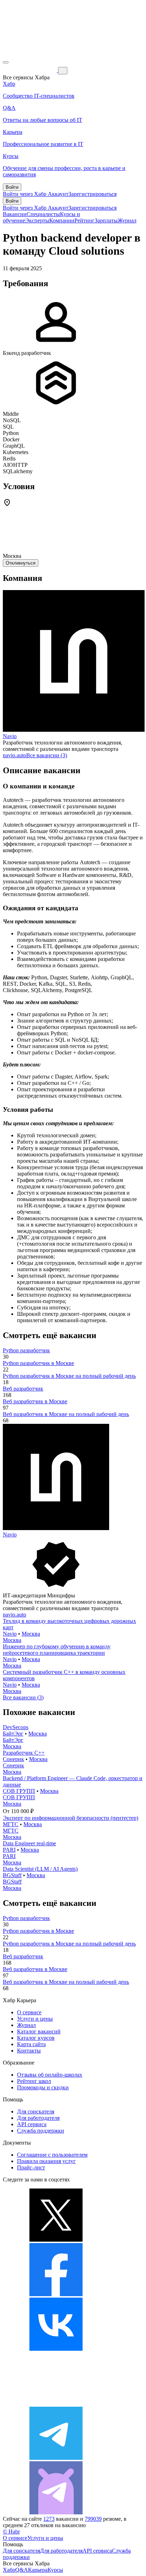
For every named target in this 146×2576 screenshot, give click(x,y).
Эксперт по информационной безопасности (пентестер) (71, 1818)
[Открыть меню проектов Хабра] (6, 62)
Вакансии (15, 214)
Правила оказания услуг (46, 2161)
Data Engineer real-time (29, 1843)
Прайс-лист (31, 2167)
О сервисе (29, 2012)
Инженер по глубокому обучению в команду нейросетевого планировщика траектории (57, 1650)
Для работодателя (38, 2118)
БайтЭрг (13, 1734)
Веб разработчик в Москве (35, 1401)
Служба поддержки (41, 2131)
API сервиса (32, 2124)
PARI (9, 1850)
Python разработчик (26, 1350)
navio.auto (15, 755)
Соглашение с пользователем (52, 2155)
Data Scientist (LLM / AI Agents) (40, 1869)
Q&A (22, 2570)
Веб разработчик (23, 1389)
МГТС (11, 1824)
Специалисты (43, 214)
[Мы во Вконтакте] (56, 2349)
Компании (62, 220)
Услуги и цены (35, 2019)
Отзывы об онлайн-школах (50, 2075)
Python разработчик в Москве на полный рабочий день (69, 1376)
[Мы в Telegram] (56, 2458)
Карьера (38, 2570)
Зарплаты (106, 220)
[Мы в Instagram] (56, 2403)
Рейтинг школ (34, 2081)
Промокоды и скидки (43, 2087)
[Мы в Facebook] (56, 2294)
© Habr (11, 2532)
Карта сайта (31, 2044)
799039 (93, 2519)
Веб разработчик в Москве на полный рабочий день (66, 1414)
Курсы (55, 2570)
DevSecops (16, 1727)
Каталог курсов (36, 2038)
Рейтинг (85, 220)
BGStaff (12, 1875)
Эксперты (37, 220)
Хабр (9, 2570)
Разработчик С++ (24, 1753)
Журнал (127, 220)
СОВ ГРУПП (19, 1791)
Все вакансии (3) (47, 755)
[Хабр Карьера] (30, 70)
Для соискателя (36, 2111)
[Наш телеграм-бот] (56, 2512)
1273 (49, 2519)
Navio (10, 736)
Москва (31, 1634)
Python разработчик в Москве (38, 1363)
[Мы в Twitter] (56, 2240)
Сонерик (13, 1759)
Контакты (29, 2051)
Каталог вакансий (39, 2031)
